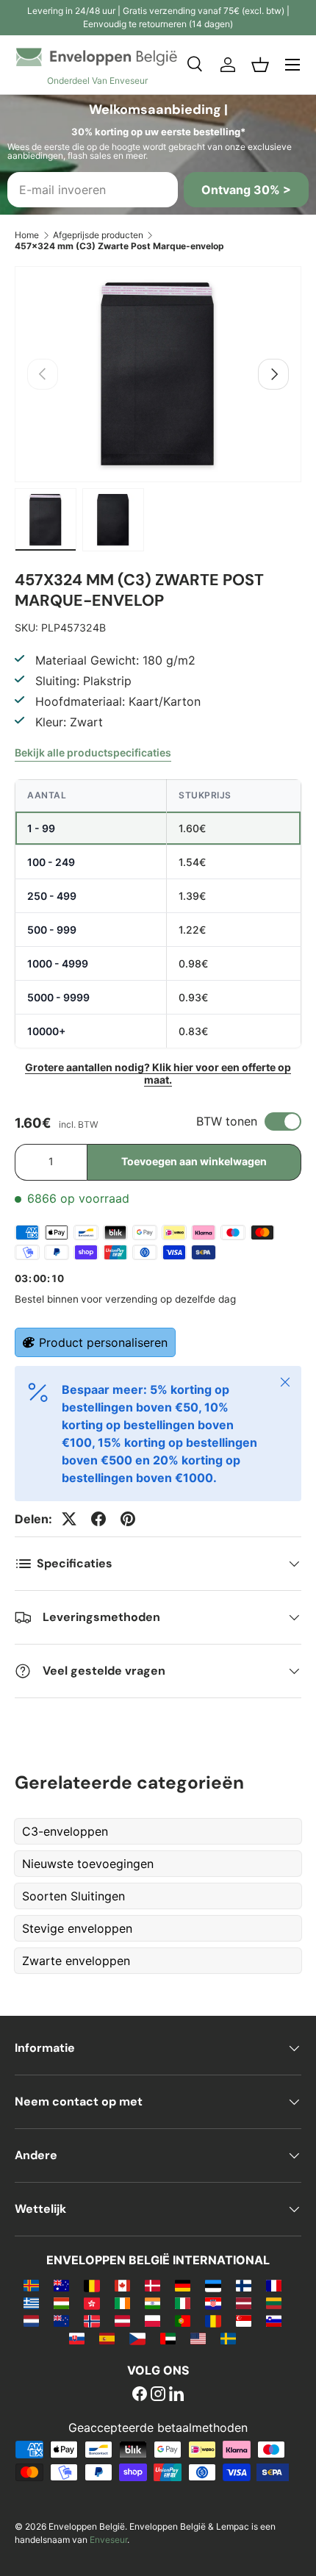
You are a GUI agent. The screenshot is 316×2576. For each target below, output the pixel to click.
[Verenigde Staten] (198, 2338)
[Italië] (183, 2303)
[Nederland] (31, 2320)
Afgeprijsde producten (98, 235)
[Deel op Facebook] (98, 1519)
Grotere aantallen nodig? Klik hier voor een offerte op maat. (158, 1073)
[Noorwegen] (91, 2320)
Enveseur (108, 2540)
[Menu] (292, 65)
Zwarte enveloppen (76, 1961)
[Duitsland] (183, 2285)
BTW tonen (227, 1121)
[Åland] (31, 2285)
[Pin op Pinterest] (128, 1519)
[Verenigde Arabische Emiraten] (168, 2338)
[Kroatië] (213, 2303)
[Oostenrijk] (122, 2320)
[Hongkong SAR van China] (91, 2303)
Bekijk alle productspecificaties (93, 752)
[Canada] (122, 2285)
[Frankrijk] (274, 2285)
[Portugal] (183, 2320)
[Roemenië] (213, 2320)
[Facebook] (140, 2395)
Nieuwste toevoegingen (88, 1864)
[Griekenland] (31, 2303)
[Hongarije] (61, 2303)
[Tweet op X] (69, 1519)
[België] (91, 2285)
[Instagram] (158, 2395)
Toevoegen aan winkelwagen (194, 1161)
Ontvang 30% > (246, 190)
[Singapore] (244, 2320)
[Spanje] (107, 2338)
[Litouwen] (274, 2303)
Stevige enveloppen (77, 1928)
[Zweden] (228, 2338)
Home (27, 235)
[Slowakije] (77, 2338)
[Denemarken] (152, 2285)
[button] (260, 65)
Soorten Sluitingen (73, 1896)
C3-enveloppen (65, 1831)
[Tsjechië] (137, 2338)
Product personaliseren (103, 1342)
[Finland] (244, 2285)
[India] (152, 2303)
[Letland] (244, 2303)
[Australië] (61, 2285)
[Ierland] (122, 2303)
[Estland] (213, 2285)
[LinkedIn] (176, 2395)
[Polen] (152, 2320)
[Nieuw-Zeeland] (61, 2320)
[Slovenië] (274, 2320)
